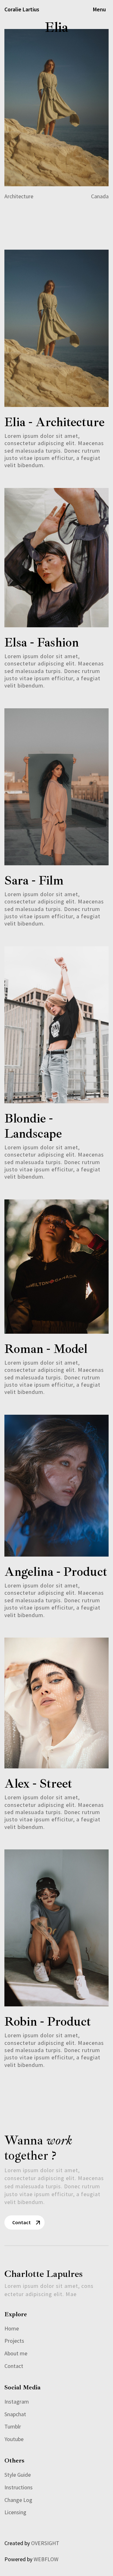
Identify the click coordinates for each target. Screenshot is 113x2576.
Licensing (15, 2512)
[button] (99, 9)
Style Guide (18, 2475)
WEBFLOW (46, 2559)
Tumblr (13, 2427)
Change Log (18, 2500)
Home (12, 2329)
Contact (22, 2222)
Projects (14, 2341)
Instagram (17, 2402)
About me (16, 2353)
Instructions (19, 2487)
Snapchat (15, 2414)
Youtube (14, 2439)
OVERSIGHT (45, 2543)
